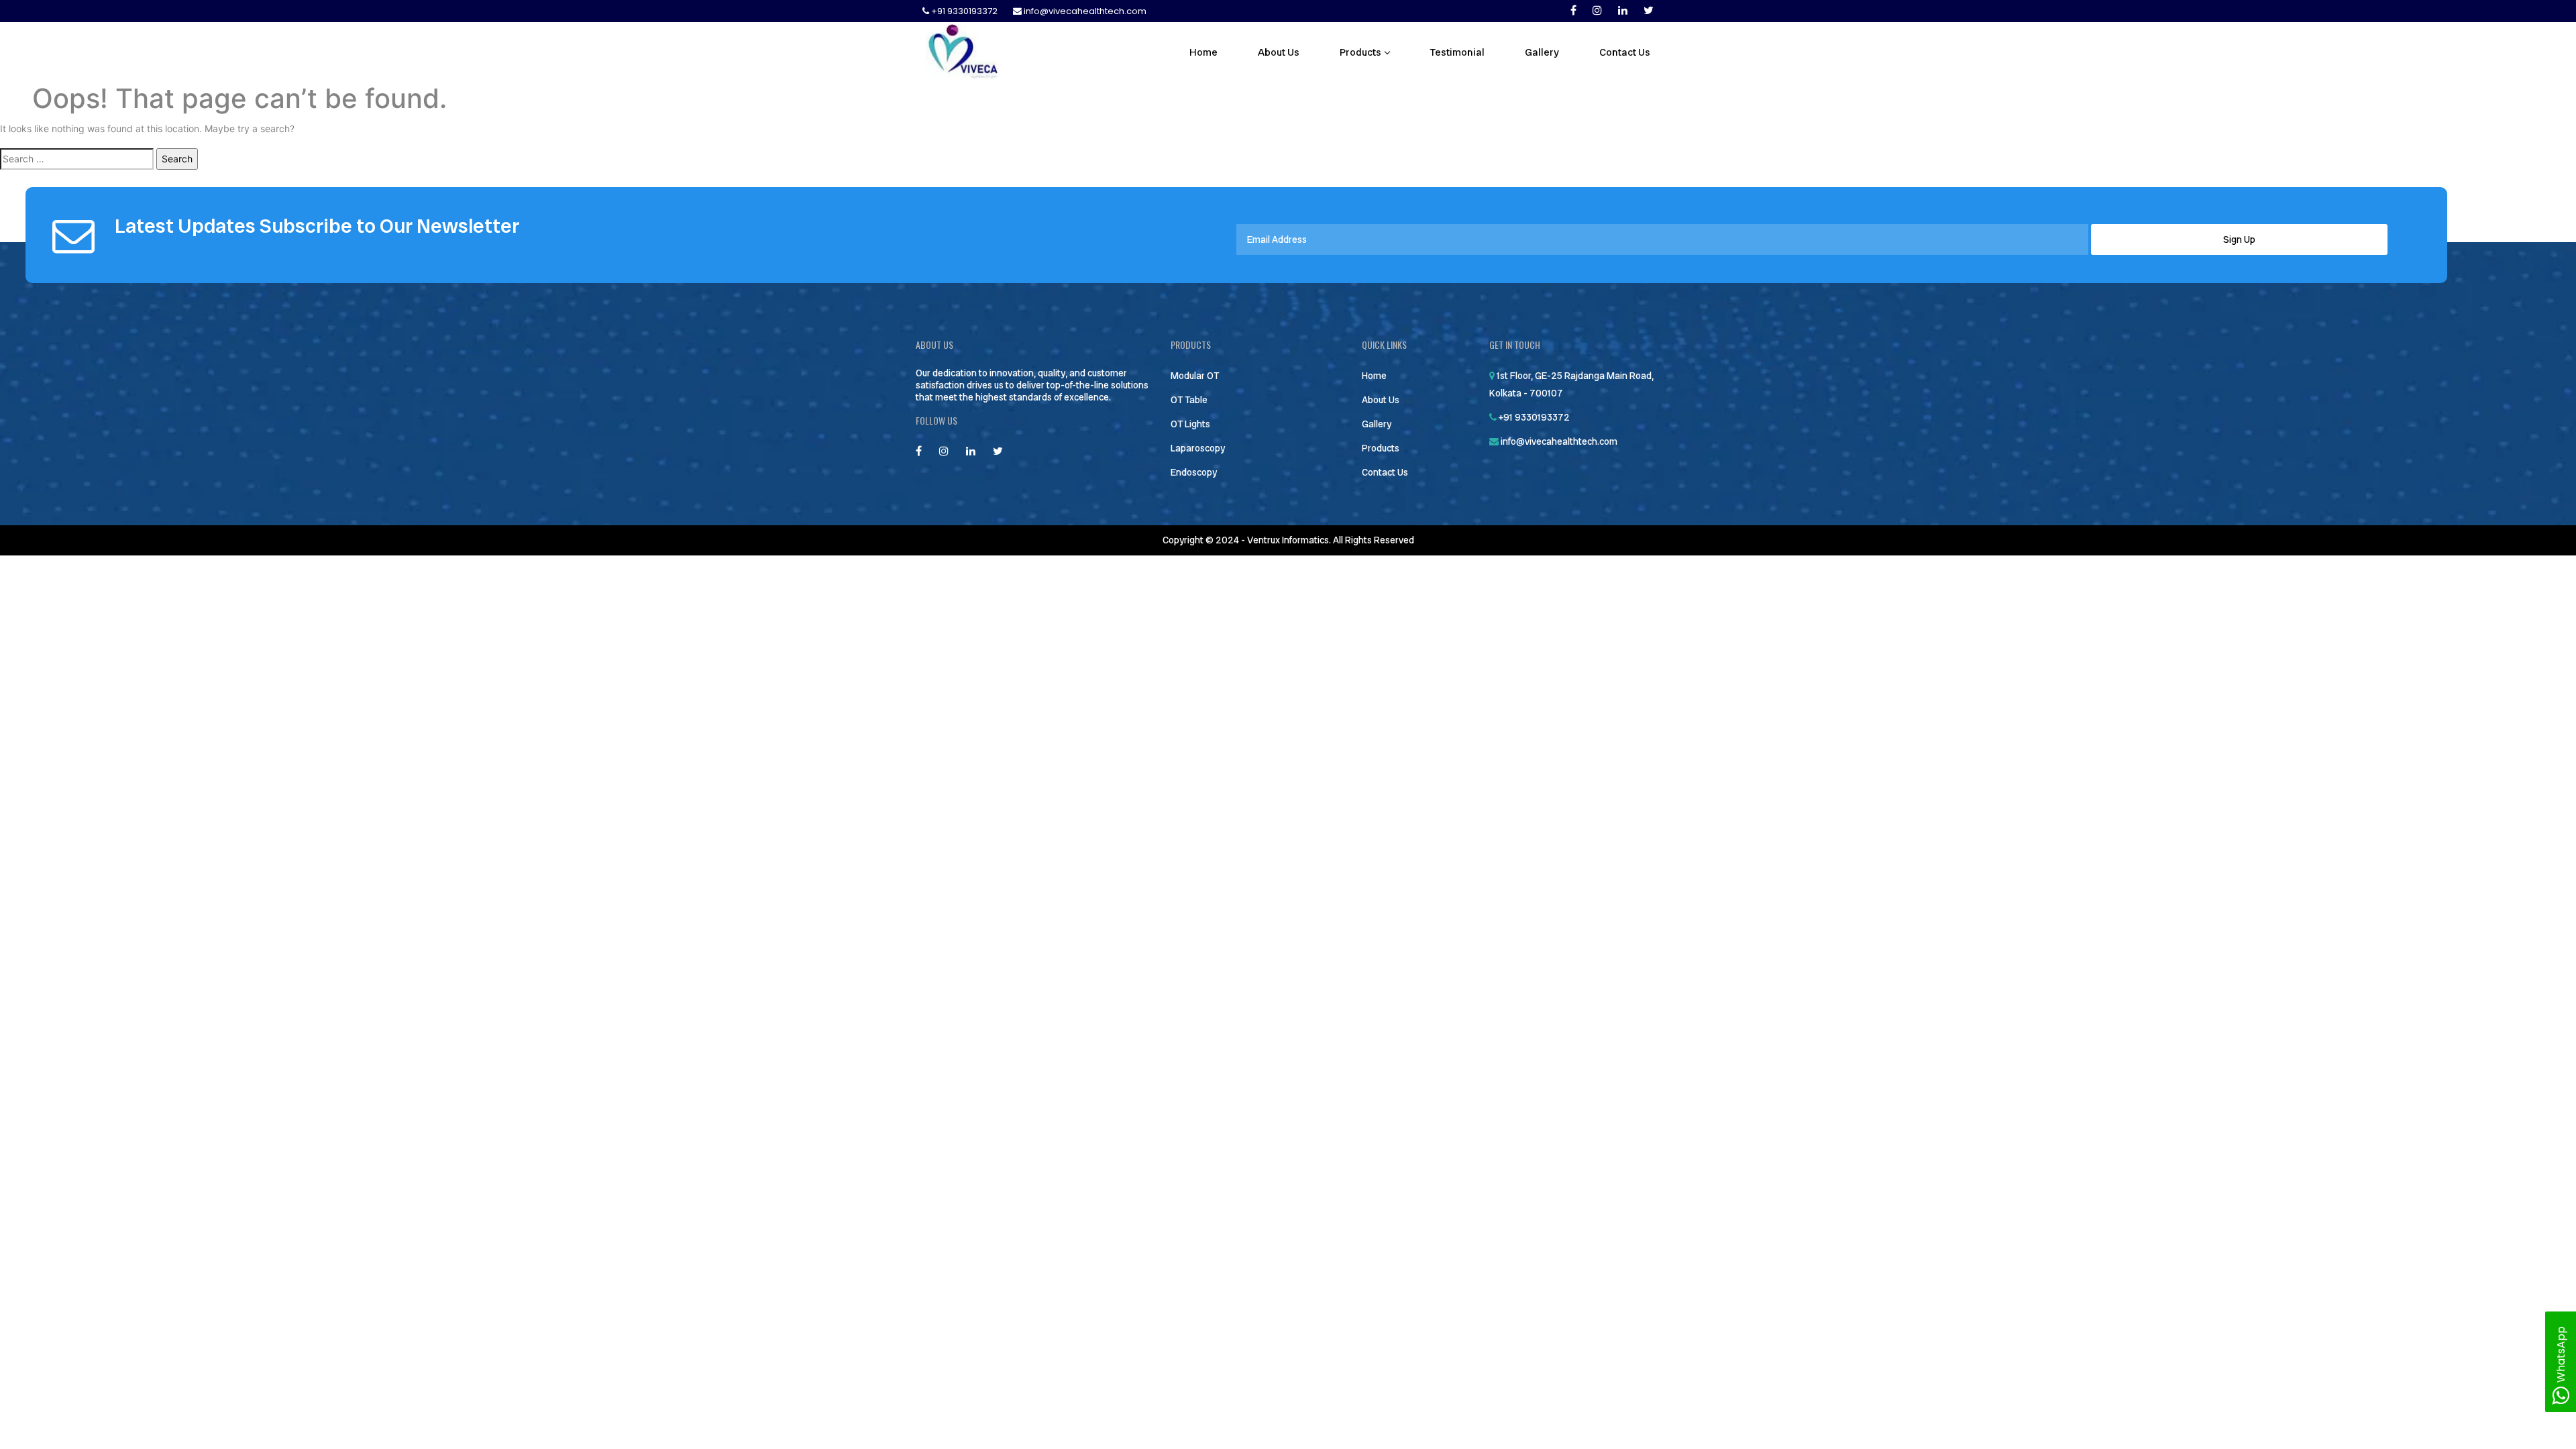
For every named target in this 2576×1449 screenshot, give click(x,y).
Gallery (1542, 52)
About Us (1279, 52)
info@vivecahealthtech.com (1084, 11)
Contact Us (1625, 52)
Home (1203, 52)
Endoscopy (1194, 472)
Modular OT (1195, 376)
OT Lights (1190, 424)
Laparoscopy (1198, 448)
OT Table (1189, 400)
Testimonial (1457, 52)
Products (1360, 52)
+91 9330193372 (964, 11)
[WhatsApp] (2561, 1399)
